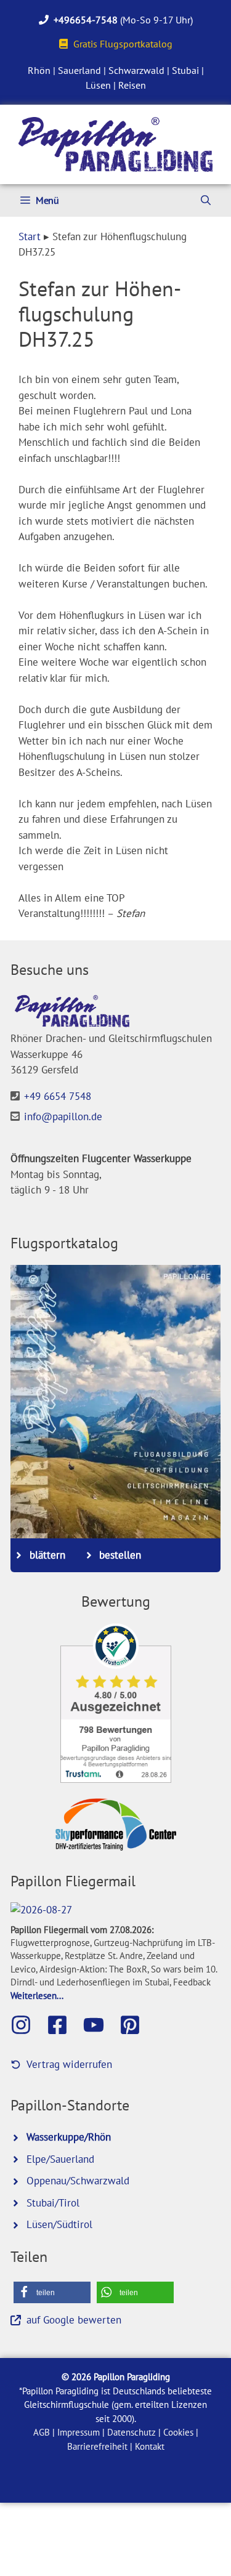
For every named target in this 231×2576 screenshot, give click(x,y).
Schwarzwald (136, 70)
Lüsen (98, 85)
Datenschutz (132, 2432)
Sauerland (79, 70)
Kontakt (150, 2446)
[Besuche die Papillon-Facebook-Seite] (63, 2025)
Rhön (39, 70)
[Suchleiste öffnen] (206, 200)
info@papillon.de (63, 1116)
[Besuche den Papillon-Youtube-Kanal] (100, 2025)
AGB (42, 2432)
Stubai (185, 70)
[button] (52, 2292)
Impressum (79, 2432)
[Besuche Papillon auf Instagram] (27, 2025)
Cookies (178, 2432)
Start (30, 236)
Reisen (132, 85)
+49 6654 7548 (58, 1096)
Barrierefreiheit (97, 2446)
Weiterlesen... (37, 1995)
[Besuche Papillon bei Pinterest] (136, 2025)
